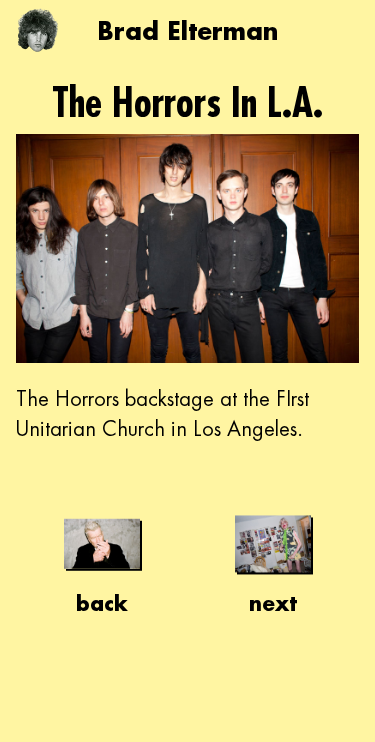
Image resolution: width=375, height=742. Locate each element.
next (273, 603)
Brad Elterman (187, 30)
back (102, 603)
